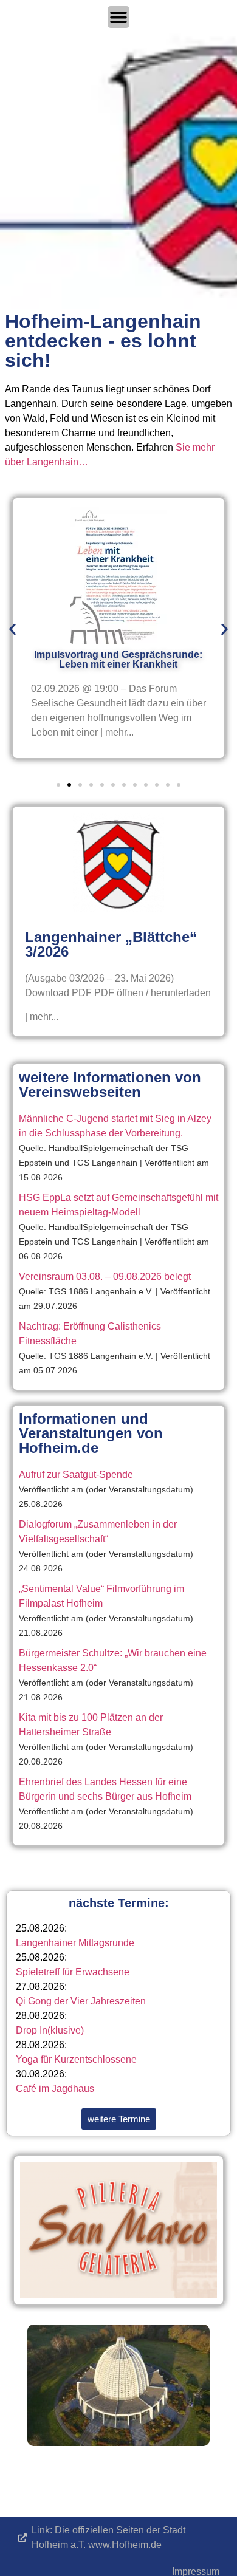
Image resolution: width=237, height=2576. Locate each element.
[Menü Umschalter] (118, 17)
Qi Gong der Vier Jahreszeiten (81, 2001)
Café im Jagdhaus (55, 2089)
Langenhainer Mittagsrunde (75, 1943)
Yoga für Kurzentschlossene (76, 2059)
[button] (12, 630)
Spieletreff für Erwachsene (73, 1972)
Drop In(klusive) (50, 2030)
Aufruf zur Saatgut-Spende (76, 1474)
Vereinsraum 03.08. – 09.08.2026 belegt (105, 1276)
